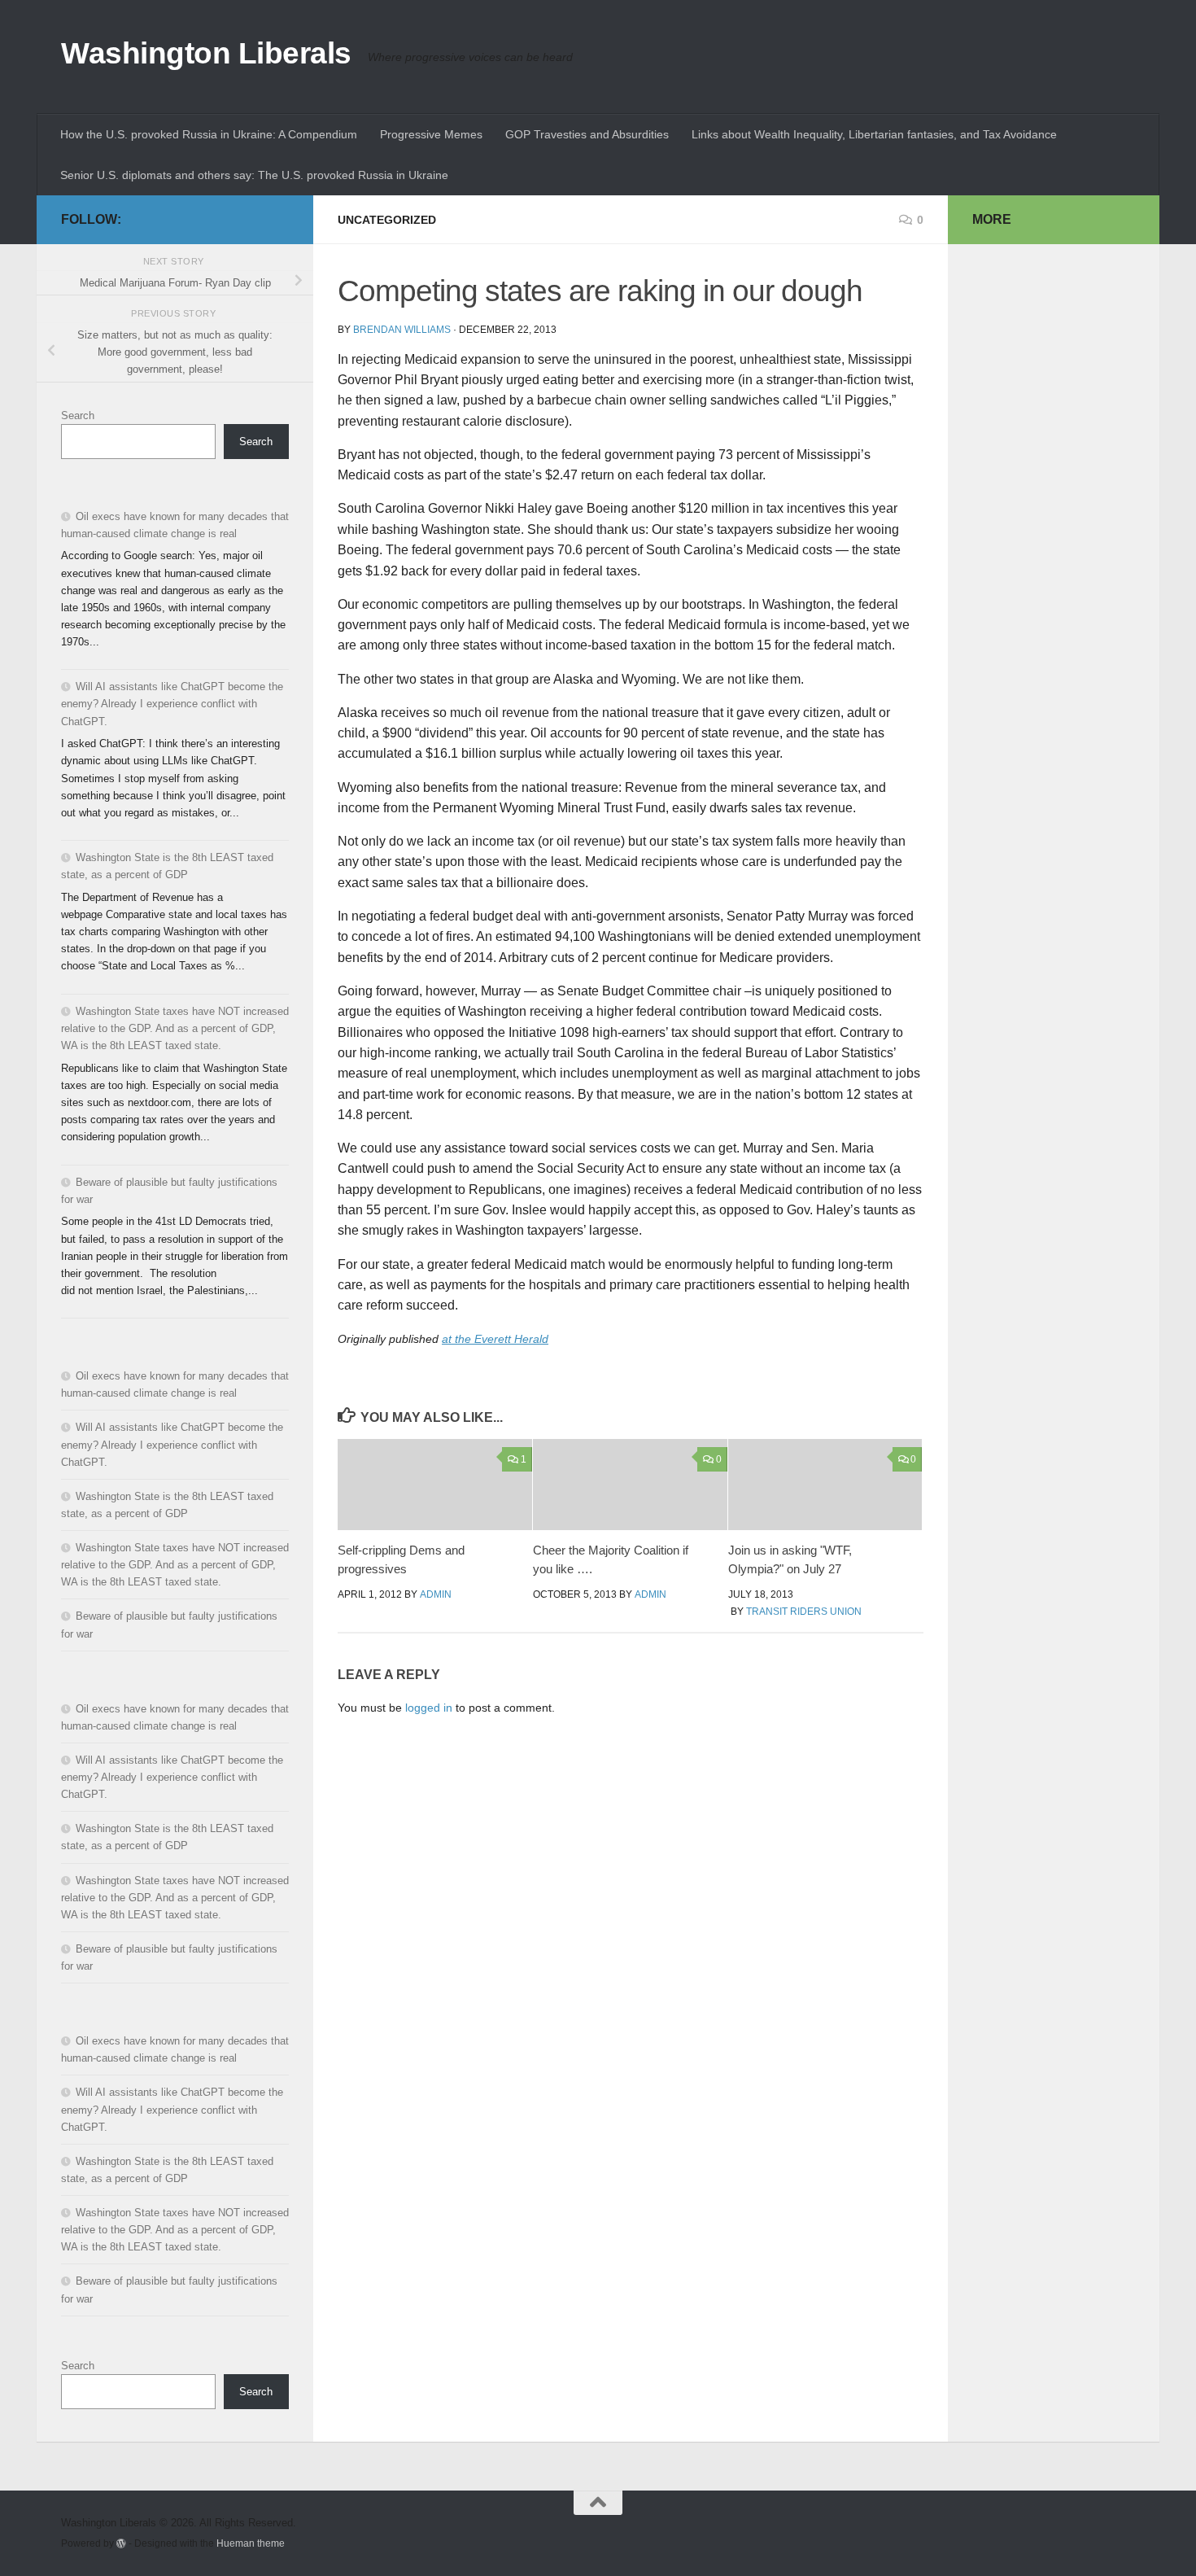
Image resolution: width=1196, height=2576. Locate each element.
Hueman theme (251, 2543)
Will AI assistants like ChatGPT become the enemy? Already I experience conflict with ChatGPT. (172, 704)
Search (78, 415)
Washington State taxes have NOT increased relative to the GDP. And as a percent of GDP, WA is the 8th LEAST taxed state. (175, 1028)
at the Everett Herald (495, 1339)
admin (436, 1594)
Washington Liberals (206, 53)
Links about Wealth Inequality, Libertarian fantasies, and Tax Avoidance (874, 134)
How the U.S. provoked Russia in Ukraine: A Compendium (209, 134)
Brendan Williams (402, 330)
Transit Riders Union (804, 1612)
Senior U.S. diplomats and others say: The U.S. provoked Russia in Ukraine (254, 175)
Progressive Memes (431, 134)
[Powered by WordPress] (121, 2543)
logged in (429, 1708)
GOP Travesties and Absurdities (587, 134)
